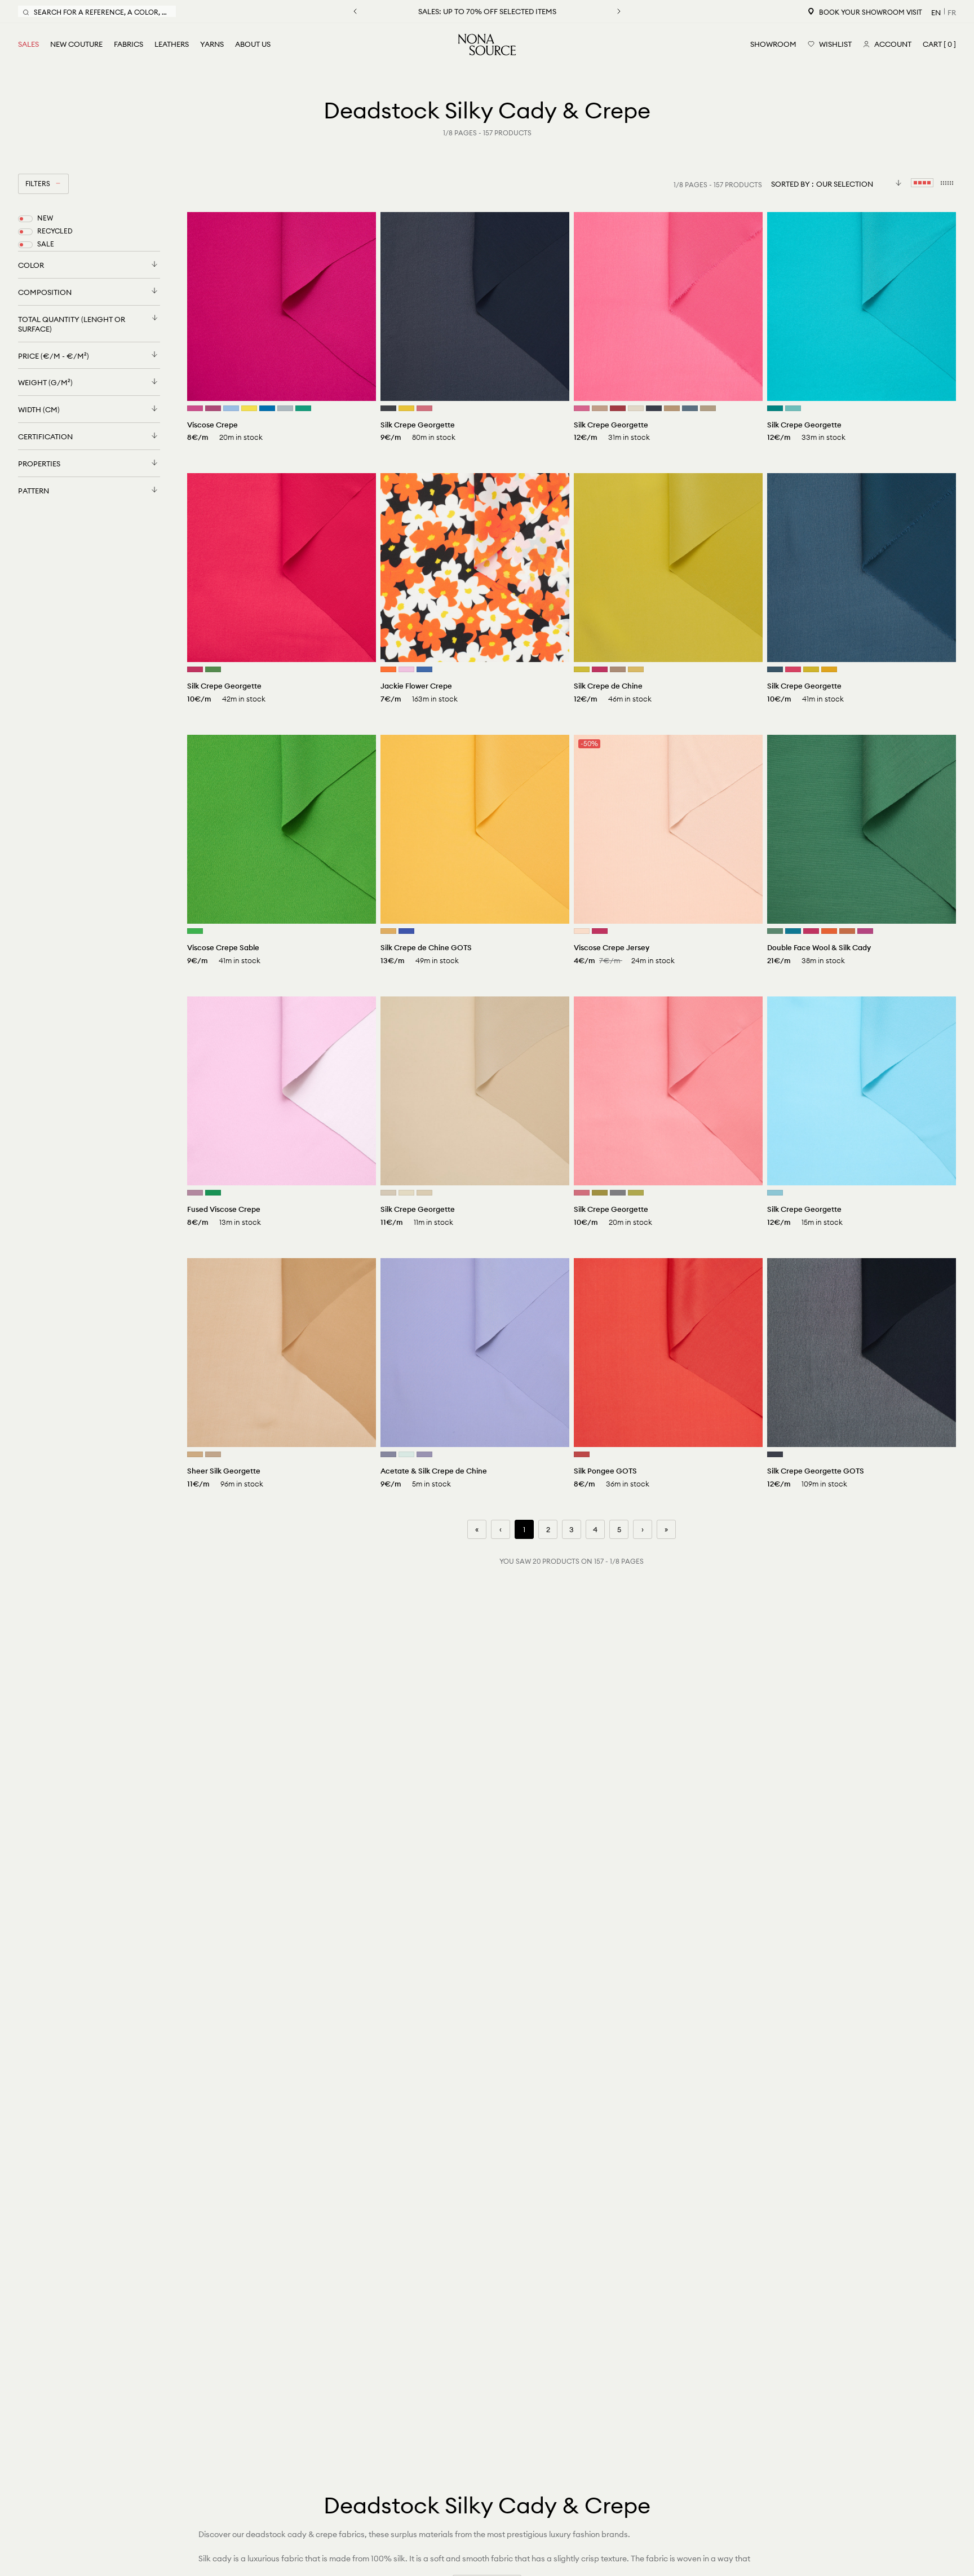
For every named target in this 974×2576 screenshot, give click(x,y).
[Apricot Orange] (847, 931)
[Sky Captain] (654, 408)
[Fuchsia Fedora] (195, 408)
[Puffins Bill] (829, 931)
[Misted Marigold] (406, 408)
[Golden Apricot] (388, 931)
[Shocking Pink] (582, 408)
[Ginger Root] (213, 1454)
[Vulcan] (388, 408)
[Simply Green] (303, 408)
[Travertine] (708, 408)
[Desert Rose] (424, 408)
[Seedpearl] (406, 1193)
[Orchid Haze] (195, 1193)
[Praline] (618, 669)
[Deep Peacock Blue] (775, 408)
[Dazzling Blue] (406, 931)
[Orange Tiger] (388, 669)
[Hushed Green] (406, 1454)
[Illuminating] (249, 408)
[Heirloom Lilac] (424, 1454)
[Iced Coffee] (672, 408)
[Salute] (775, 1454)
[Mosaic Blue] (793, 931)
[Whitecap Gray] (636, 408)
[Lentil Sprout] (636, 1193)
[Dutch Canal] (231, 408)
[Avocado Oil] (600, 1193)
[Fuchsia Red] (865, 931)
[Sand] (195, 1454)
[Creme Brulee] (424, 1193)
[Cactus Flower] (213, 408)
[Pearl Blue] (285, 408)
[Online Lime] (213, 669)
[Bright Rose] (195, 669)
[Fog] (388, 1193)
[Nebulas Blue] (424, 669)
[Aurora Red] (582, 1454)
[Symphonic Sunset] (829, 669)
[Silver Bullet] (388, 1454)
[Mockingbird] (618, 1193)
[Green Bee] (213, 1193)
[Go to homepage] (487, 45)
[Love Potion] (600, 669)
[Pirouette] (406, 669)
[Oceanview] (690, 408)
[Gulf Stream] (775, 1193)
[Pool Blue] (793, 408)
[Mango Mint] (811, 669)
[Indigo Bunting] (267, 408)
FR (952, 12)
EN (936, 12)
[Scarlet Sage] (618, 408)
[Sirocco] (600, 408)
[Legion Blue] (775, 669)
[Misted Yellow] (636, 669)
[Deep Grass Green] (775, 931)
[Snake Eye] (582, 669)
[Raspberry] (793, 669)
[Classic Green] (195, 931)
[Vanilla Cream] (582, 931)
